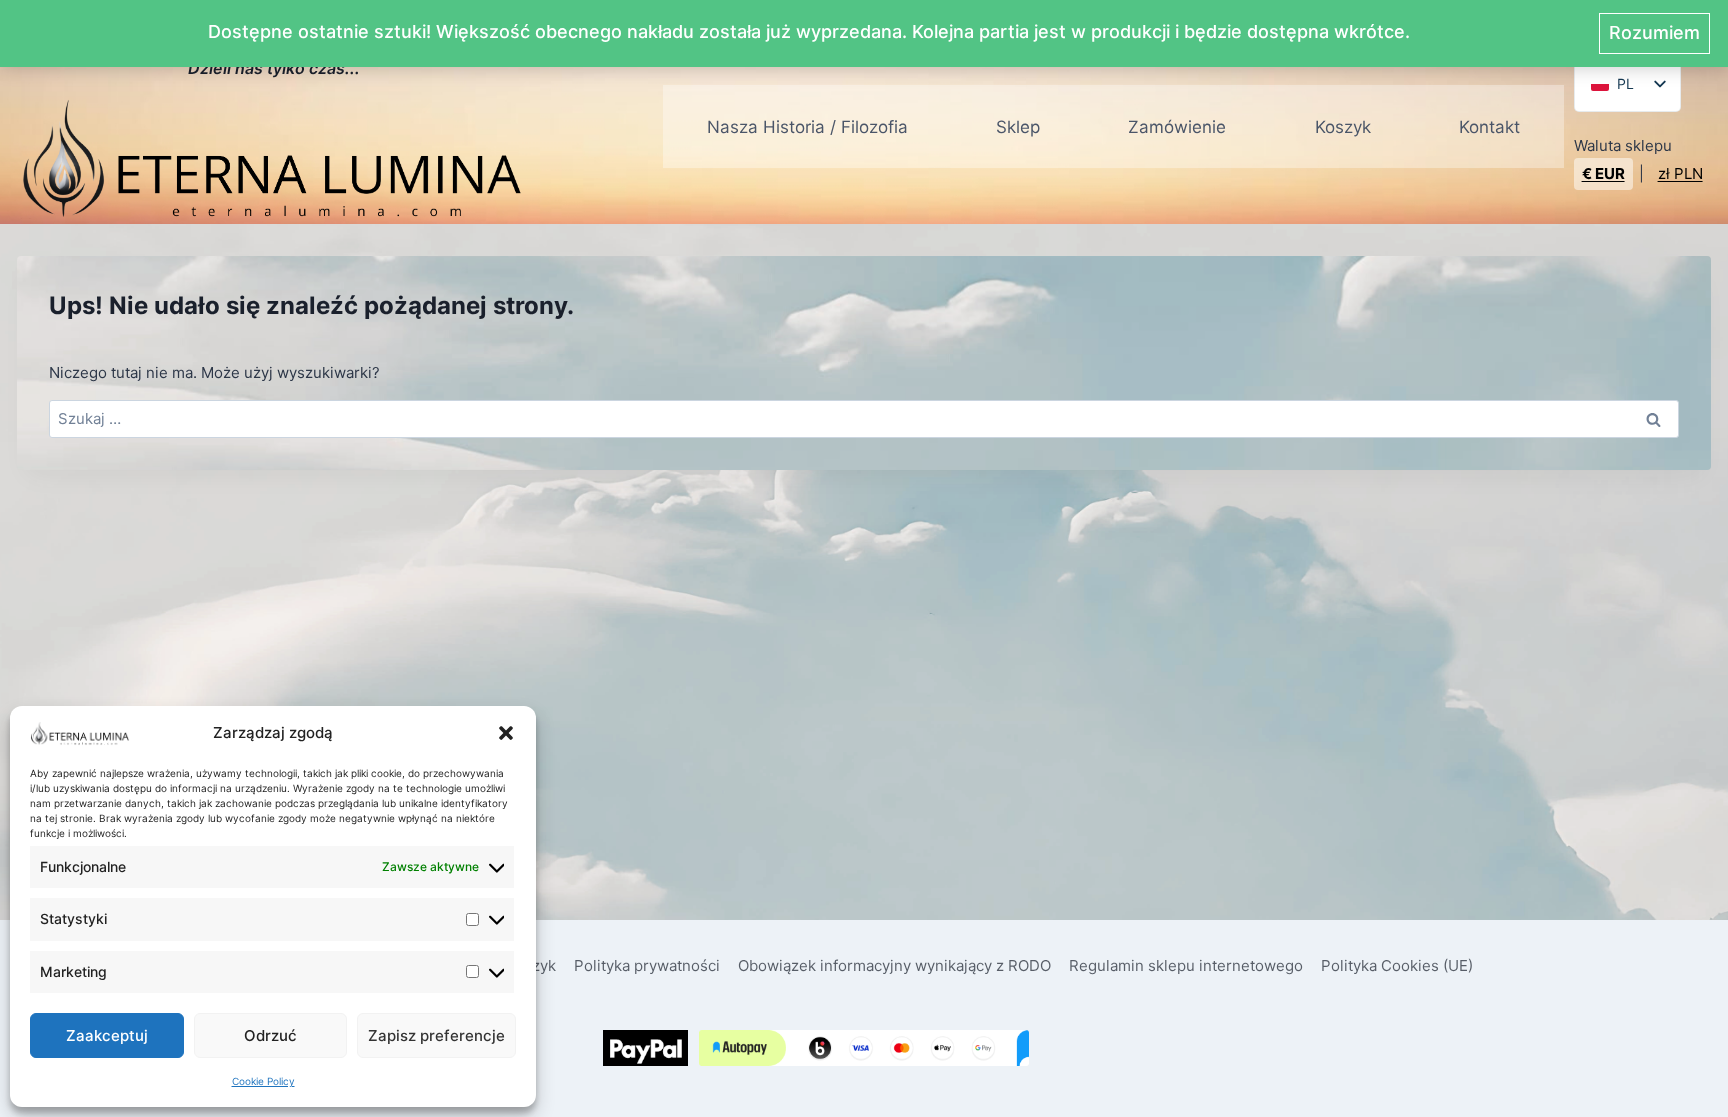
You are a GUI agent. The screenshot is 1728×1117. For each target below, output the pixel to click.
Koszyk (1343, 127)
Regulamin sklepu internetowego (1186, 965)
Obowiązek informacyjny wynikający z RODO (894, 965)
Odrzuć (270, 1035)
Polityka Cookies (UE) (1397, 965)
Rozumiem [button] (1654, 32)
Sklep (1018, 127)
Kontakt (1489, 127)
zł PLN (1680, 173)
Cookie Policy (263, 1081)
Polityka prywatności (647, 965)
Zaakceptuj (107, 1035)
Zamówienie (1177, 127)
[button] (506, 733)
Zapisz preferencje (436, 1035)
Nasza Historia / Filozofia (807, 127)
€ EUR (1603, 173)
